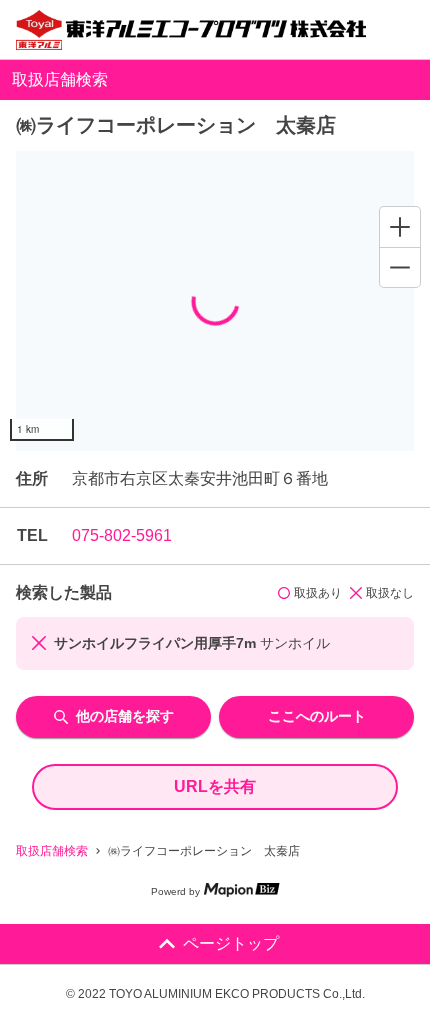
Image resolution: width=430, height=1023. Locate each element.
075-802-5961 (122, 535)
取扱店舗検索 (52, 851)
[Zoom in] (400, 227)
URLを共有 (215, 786)
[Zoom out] (400, 267)
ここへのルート (317, 716)
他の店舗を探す (125, 716)
